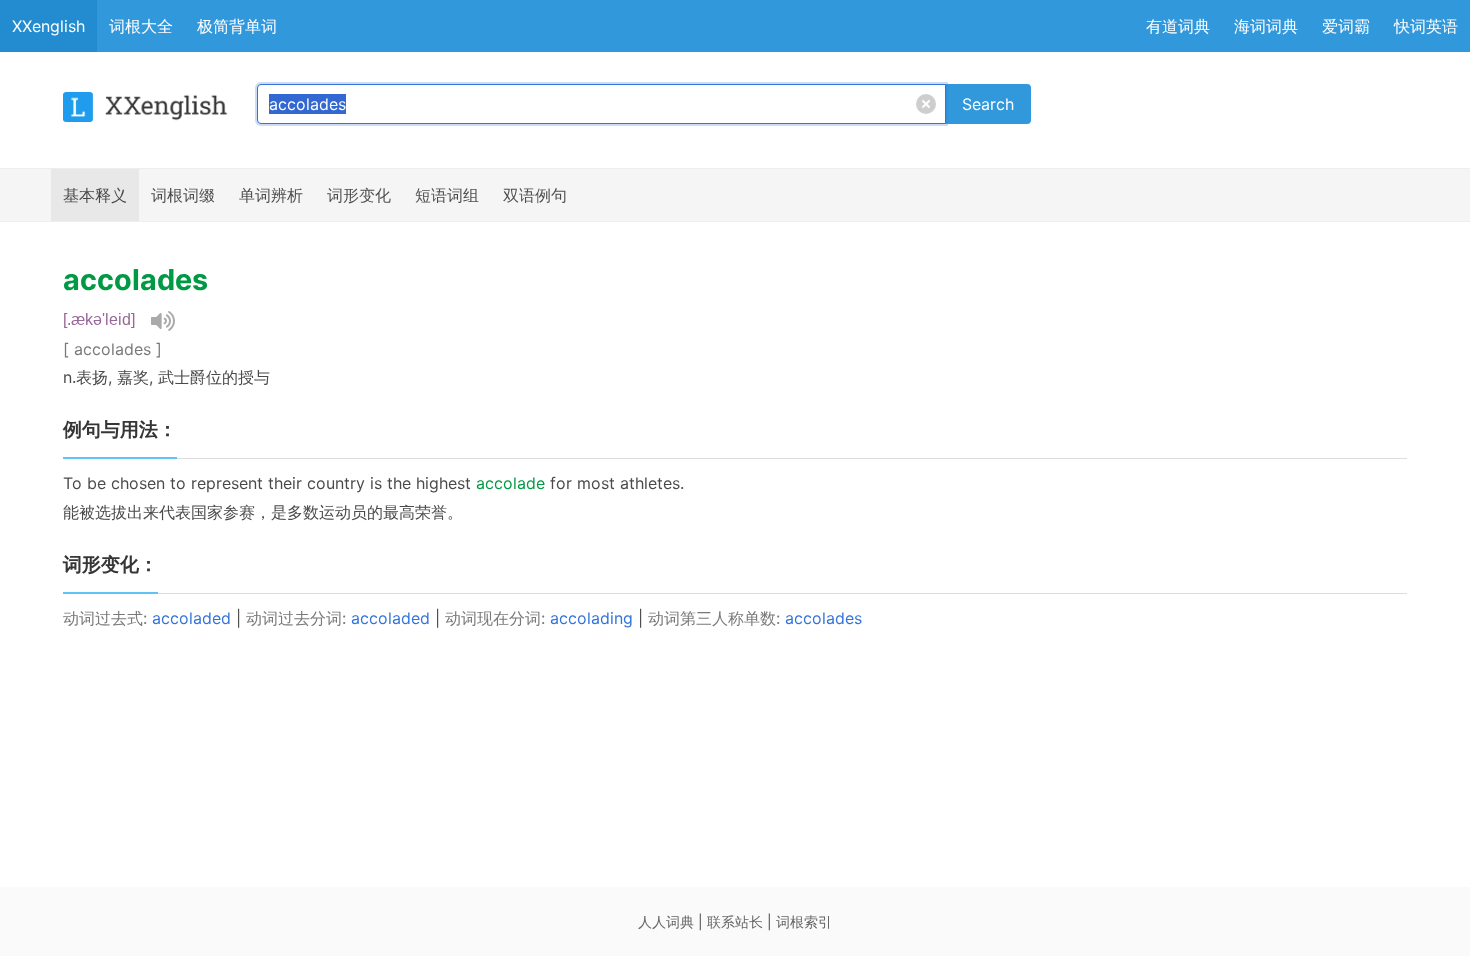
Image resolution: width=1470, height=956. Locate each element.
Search (988, 104)
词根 (183, 195)
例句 (535, 195)
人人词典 (666, 921)
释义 (95, 195)
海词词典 (1266, 26)
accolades (823, 618)
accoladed (191, 618)
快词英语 (1426, 26)
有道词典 (1178, 26)
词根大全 (141, 26)
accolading (591, 618)
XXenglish (48, 26)
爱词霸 (1346, 26)
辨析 (271, 195)
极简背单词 (237, 26)
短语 (447, 195)
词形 (359, 195)
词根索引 (804, 921)
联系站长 (735, 921)
